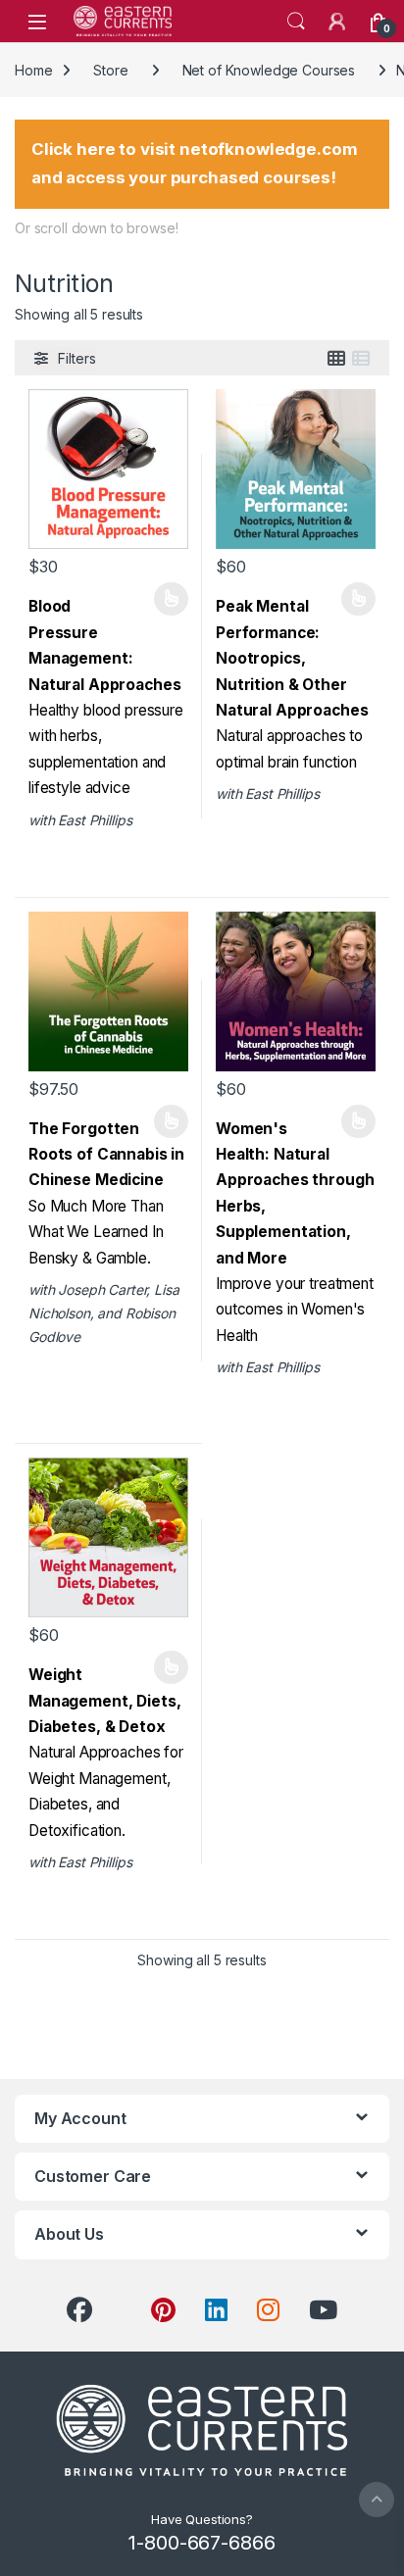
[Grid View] (336, 359)
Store (110, 70)
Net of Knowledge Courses (269, 70)
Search (296, 22)
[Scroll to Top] (377, 2500)
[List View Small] (361, 359)
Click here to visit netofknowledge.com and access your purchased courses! (195, 163)
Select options (165, 599)
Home (33, 70)
